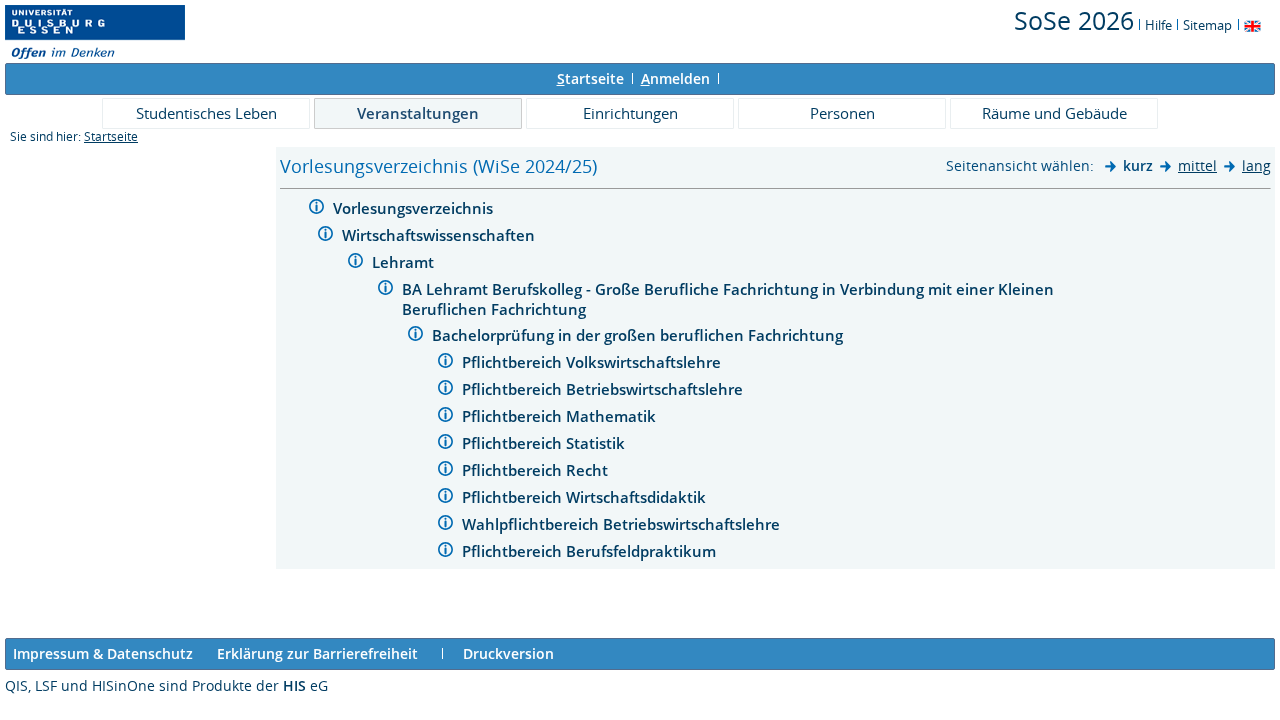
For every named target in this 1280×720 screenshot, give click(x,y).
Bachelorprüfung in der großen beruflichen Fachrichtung (639, 335)
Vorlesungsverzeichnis (415, 208)
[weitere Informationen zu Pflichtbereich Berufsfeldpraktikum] (445, 552)
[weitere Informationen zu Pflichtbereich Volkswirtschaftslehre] (445, 363)
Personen (842, 113)
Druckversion (508, 653)
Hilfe (1158, 25)
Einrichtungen (630, 113)
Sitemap (1207, 25)
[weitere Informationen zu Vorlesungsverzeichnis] (316, 209)
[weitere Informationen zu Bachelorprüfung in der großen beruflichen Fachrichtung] (415, 336)
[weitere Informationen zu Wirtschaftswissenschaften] (325, 236)
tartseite (590, 78)
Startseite (111, 136)
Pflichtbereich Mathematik (561, 416)
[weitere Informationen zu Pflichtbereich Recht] (445, 471)
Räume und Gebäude (1054, 113)
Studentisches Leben (206, 113)
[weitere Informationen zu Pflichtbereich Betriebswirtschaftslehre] (445, 390)
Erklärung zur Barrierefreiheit (317, 653)
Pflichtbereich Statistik (545, 443)
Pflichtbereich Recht (537, 470)
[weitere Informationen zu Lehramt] (355, 263)
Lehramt (405, 262)
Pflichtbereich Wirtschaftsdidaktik (586, 497)
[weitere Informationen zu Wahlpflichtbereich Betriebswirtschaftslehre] (445, 525)
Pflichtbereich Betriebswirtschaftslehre (604, 389)
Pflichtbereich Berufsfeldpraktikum (591, 551)
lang (1256, 165)
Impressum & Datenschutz (103, 653)
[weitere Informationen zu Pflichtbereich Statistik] (445, 444)
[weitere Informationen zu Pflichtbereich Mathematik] (445, 417)
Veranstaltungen (418, 113)
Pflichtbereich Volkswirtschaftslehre (593, 362)
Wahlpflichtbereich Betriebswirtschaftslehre (623, 524)
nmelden (675, 78)
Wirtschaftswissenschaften (440, 235)
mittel (1197, 165)
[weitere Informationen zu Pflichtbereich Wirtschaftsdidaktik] (445, 498)
